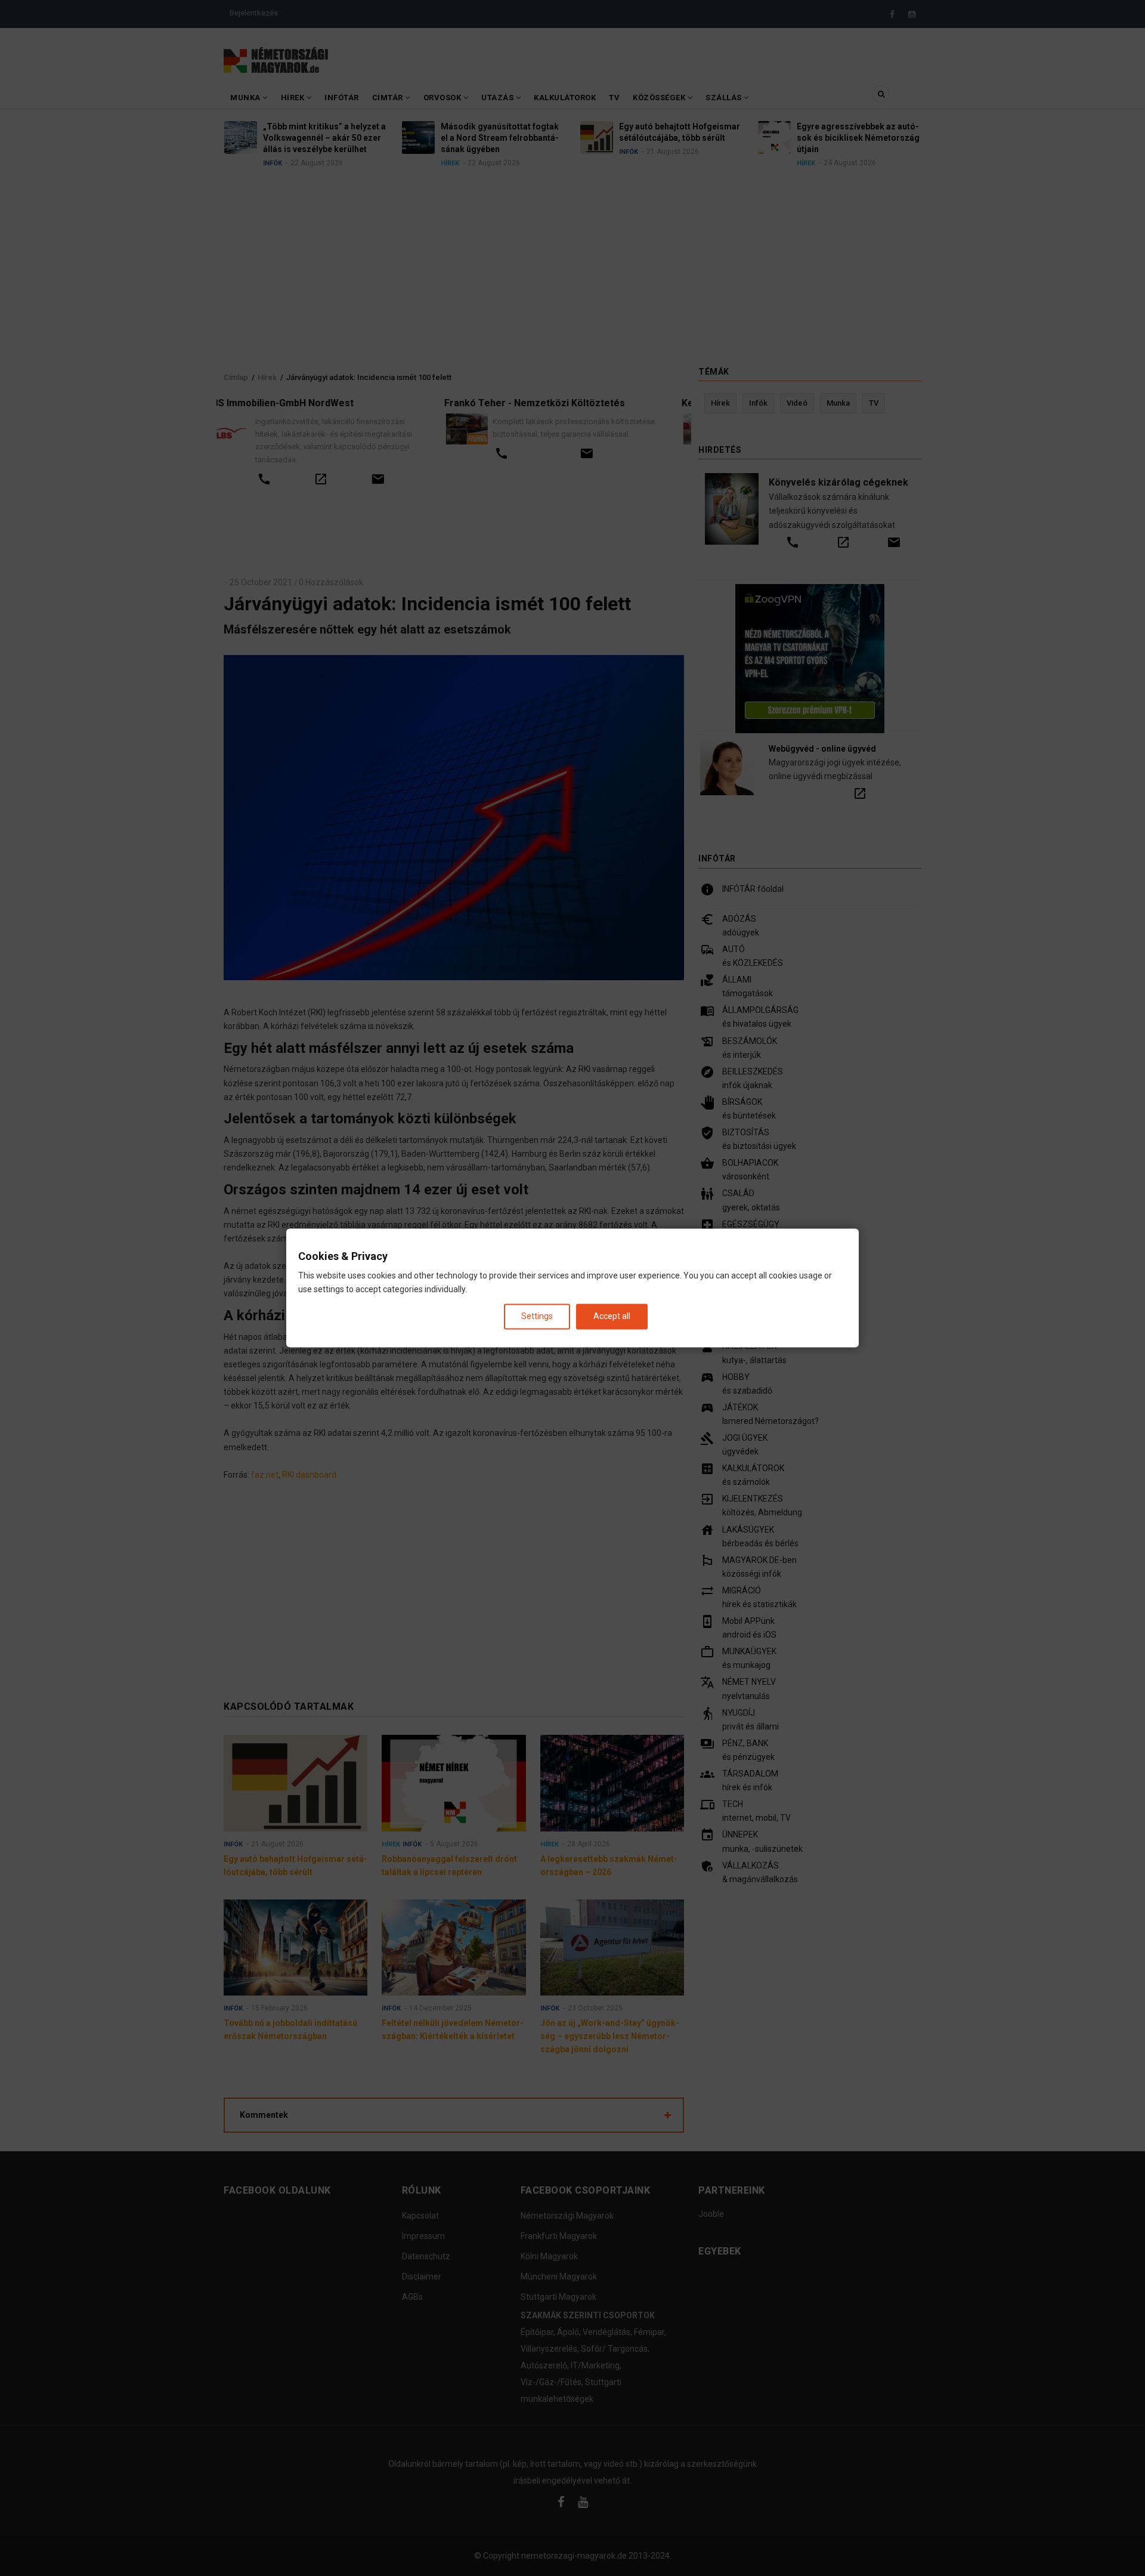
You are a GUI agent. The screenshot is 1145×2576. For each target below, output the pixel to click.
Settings (537, 1316)
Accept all (612, 1316)
